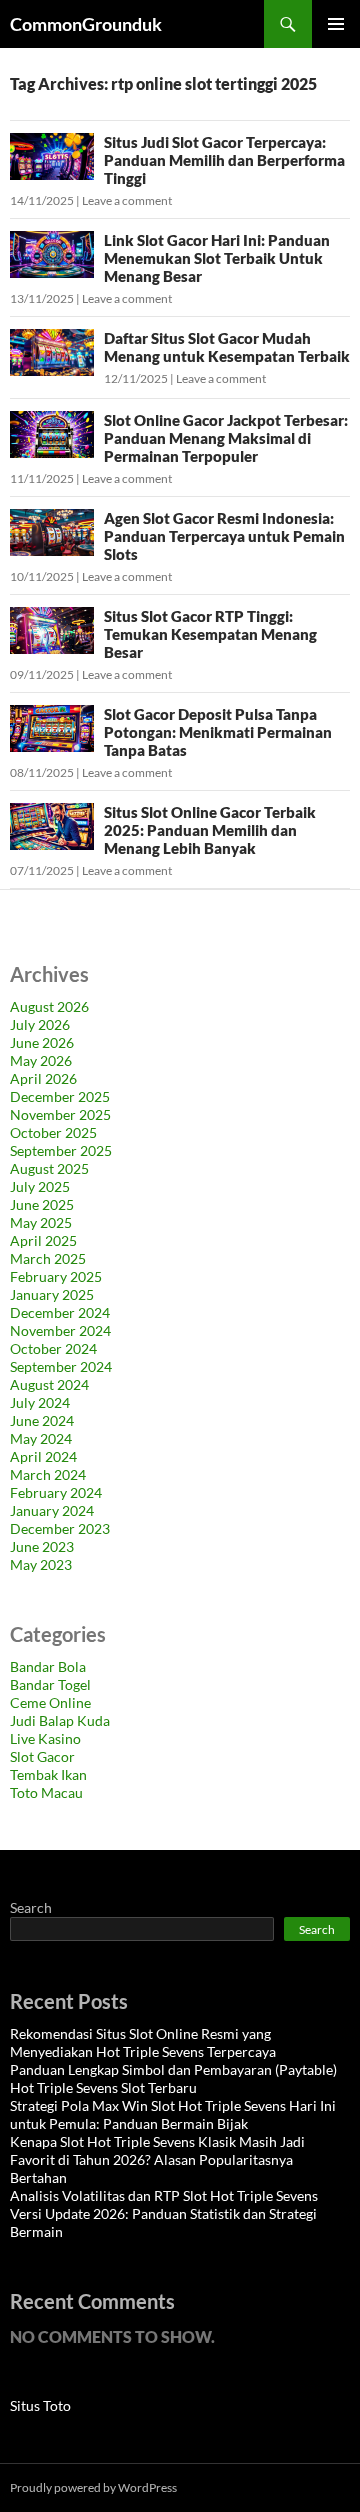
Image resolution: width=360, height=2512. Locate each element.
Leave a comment (127, 200)
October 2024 (53, 1348)
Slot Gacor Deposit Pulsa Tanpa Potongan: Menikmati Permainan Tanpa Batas (218, 732)
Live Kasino (45, 1738)
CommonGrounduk (86, 24)
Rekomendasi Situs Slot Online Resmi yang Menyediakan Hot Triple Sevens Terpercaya (143, 2042)
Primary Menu (336, 24)
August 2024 (49, 1384)
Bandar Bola (48, 1666)
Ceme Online (50, 1702)
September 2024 (61, 1366)
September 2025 (61, 1150)
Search (31, 1907)
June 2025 (42, 1204)
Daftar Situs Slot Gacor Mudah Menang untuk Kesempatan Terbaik (227, 347)
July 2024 (40, 1402)
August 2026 (49, 1006)
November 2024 (60, 1330)
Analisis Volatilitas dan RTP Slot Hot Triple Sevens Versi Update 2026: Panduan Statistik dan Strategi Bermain (164, 2213)
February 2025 (56, 1276)
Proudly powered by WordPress (93, 2487)
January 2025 (52, 1294)
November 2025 (60, 1114)
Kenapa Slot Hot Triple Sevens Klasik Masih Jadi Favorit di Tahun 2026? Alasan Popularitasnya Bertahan (157, 2159)
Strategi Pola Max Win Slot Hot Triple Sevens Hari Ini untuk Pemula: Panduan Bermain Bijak (173, 2114)
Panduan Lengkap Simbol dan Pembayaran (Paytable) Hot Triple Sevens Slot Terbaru (173, 2078)
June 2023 (42, 1546)
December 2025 (60, 1096)
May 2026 (41, 1060)
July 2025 (40, 1186)
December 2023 (60, 1528)
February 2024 (56, 1492)
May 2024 (41, 1438)
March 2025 (48, 1258)
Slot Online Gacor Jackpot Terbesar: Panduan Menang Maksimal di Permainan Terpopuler (226, 438)
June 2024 (42, 1420)
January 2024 (52, 1510)
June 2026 (42, 1042)
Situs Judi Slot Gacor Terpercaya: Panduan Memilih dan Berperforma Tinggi (224, 160)
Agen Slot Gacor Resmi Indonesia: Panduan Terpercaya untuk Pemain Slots (224, 536)
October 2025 (53, 1132)
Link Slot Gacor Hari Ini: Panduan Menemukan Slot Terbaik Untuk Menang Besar (217, 258)
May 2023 (41, 1564)
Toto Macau (46, 1792)
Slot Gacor (42, 1756)
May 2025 (41, 1222)
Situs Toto (40, 2405)
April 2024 (43, 1456)
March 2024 (48, 1474)
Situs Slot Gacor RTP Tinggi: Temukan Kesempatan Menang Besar (210, 634)
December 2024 (60, 1312)
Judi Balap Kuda (60, 1720)
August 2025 (49, 1168)
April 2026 (43, 1078)
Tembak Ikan (48, 1774)
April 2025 (43, 1240)
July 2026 (40, 1024)
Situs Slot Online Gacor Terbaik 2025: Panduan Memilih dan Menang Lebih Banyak (210, 830)
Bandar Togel (50, 1684)
